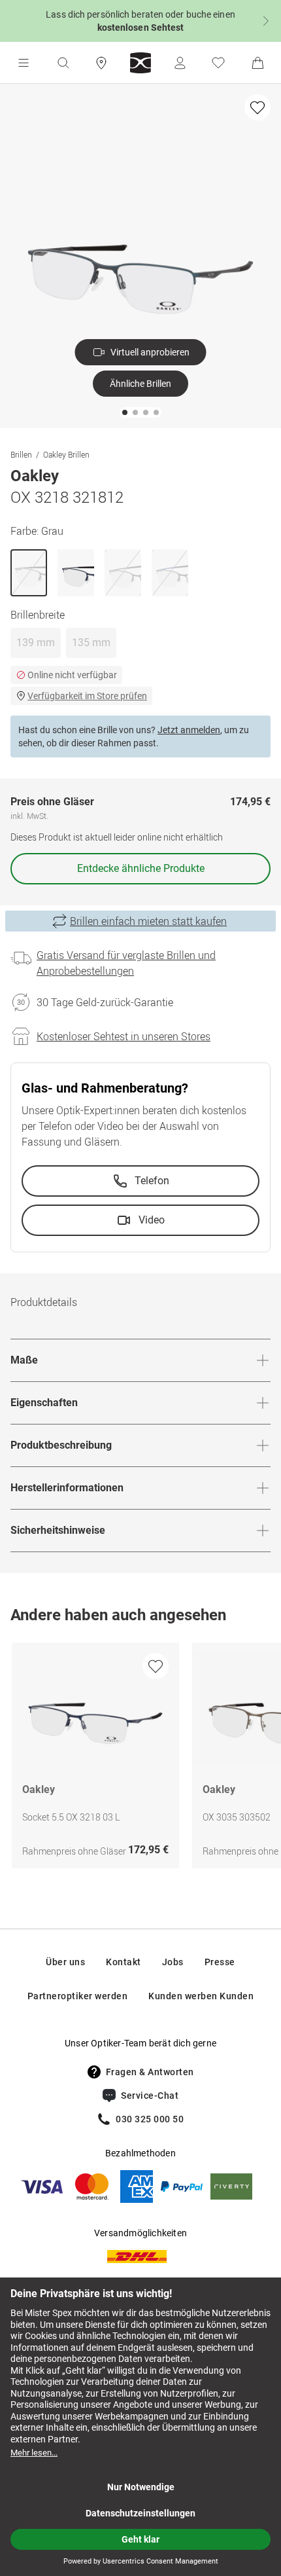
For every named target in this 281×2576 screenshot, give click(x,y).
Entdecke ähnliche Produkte (141, 868)
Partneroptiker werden (78, 1996)
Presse (220, 1962)
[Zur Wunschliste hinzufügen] (257, 107)
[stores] (101, 63)
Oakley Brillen (66, 454)
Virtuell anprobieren (150, 352)
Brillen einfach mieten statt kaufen (148, 921)
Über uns (65, 1962)
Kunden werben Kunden (201, 1996)
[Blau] (76, 573)
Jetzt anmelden (189, 730)
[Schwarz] (123, 573)
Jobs (173, 1962)
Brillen (21, 454)
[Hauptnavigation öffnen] (24, 63)
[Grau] (29, 573)
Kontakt (124, 1962)
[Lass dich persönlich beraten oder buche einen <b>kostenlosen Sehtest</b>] (140, 21)
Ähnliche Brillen (140, 384)
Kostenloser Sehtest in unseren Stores (124, 1036)
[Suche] (63, 63)
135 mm (91, 643)
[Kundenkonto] (180, 63)
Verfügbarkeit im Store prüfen (87, 696)
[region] (140, 1759)
